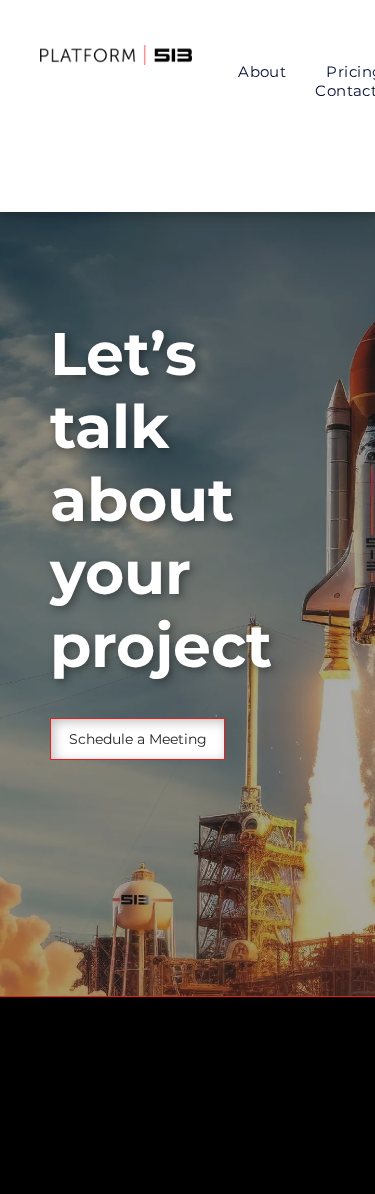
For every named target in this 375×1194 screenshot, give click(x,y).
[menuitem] (262, 71)
